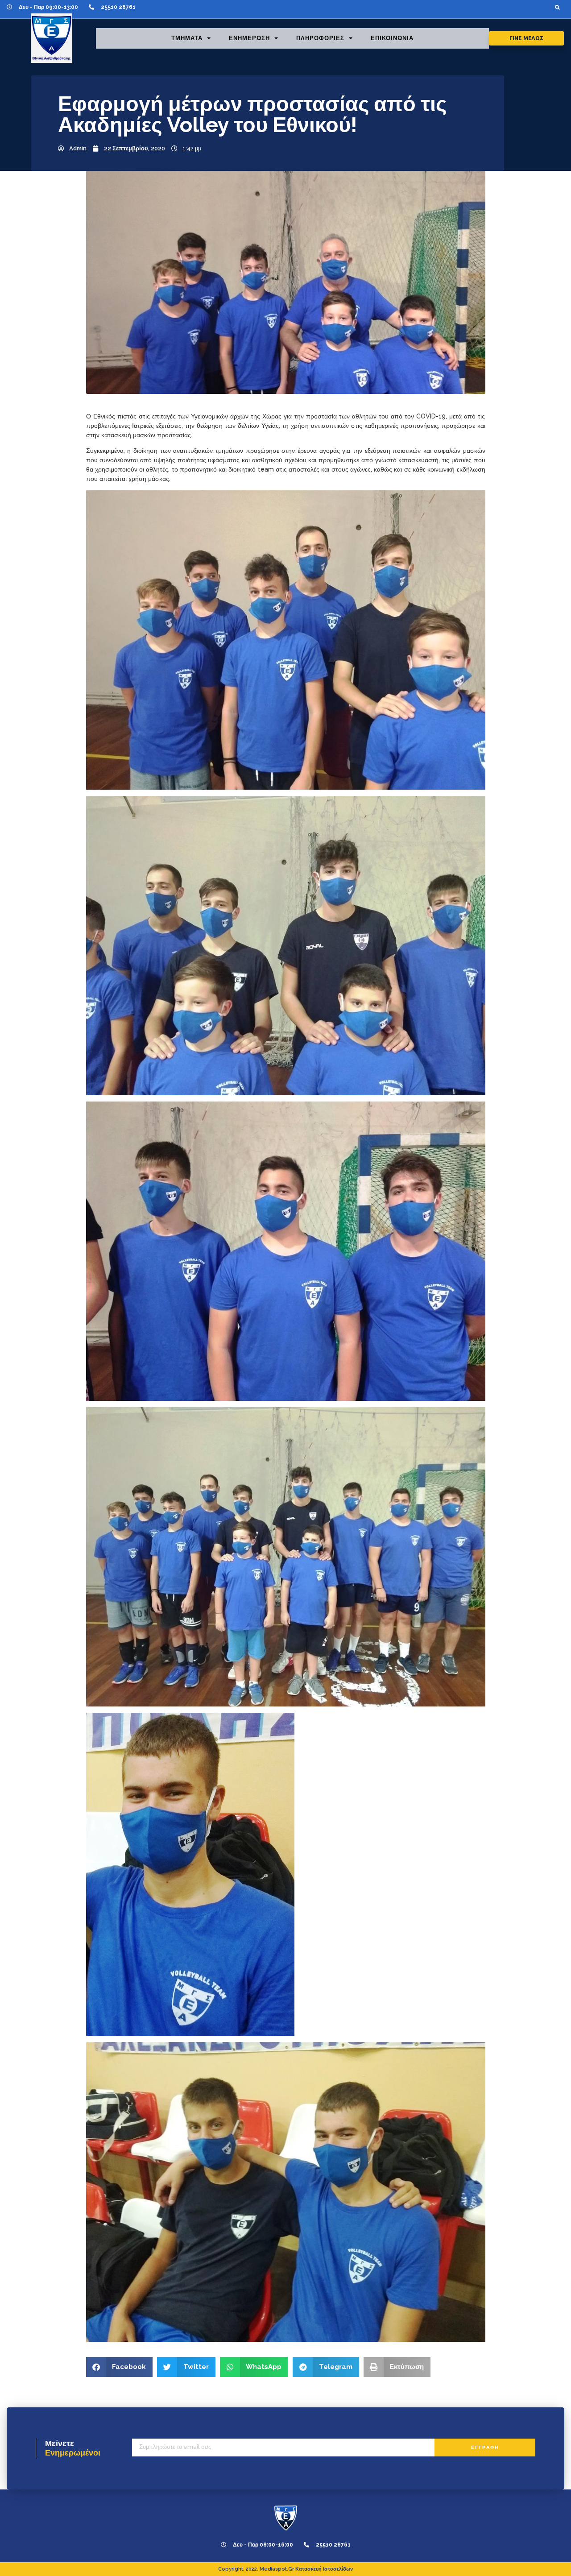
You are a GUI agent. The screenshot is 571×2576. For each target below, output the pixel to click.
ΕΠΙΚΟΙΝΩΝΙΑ (392, 38)
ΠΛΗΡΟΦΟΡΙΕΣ (320, 38)
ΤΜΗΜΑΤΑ (187, 38)
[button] (557, 7)
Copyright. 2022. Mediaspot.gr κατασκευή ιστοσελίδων (285, 2569)
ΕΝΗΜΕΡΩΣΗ (249, 38)
